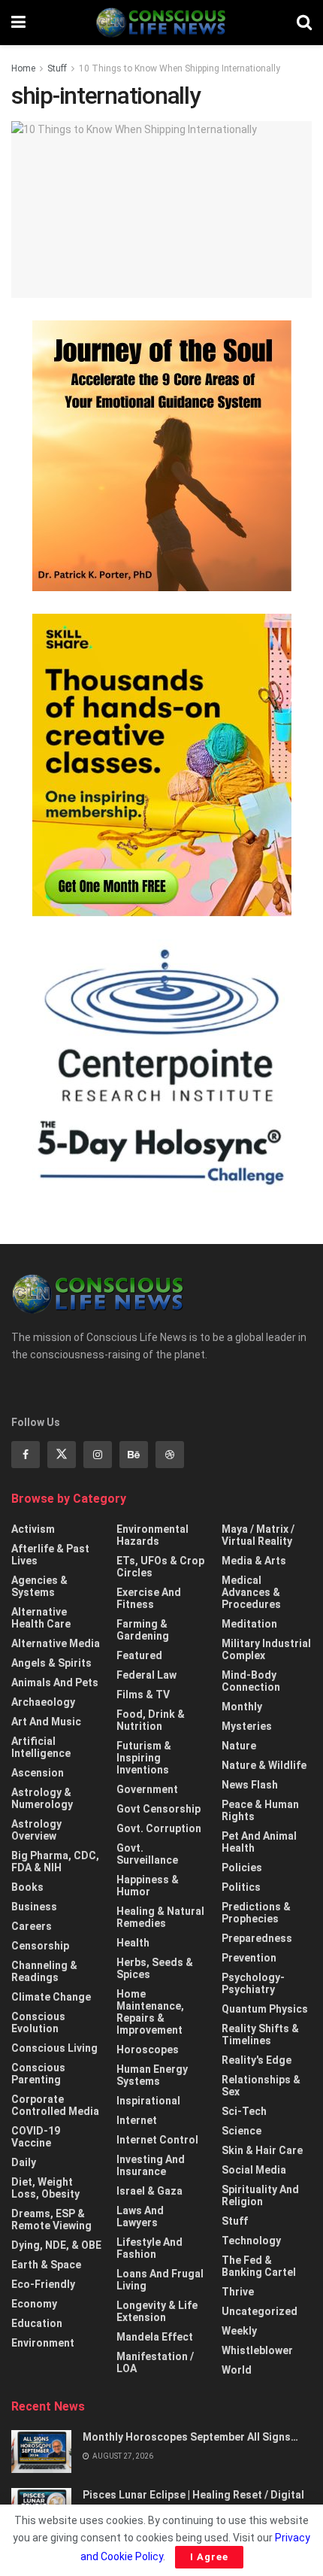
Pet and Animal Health (259, 1842)
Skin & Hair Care (262, 2150)
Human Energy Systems (152, 2075)
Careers (32, 1926)
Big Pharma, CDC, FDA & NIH (55, 1861)
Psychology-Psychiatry (253, 1983)
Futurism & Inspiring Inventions (144, 1758)
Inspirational (148, 2101)
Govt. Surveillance (147, 1854)
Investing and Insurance (151, 2165)
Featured (139, 1655)
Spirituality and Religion (260, 2195)
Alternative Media (56, 1643)
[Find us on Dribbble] (170, 1455)
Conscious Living (54, 2048)
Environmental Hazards (152, 1535)
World (237, 2370)
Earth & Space (46, 2265)
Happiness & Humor (148, 1886)
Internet (137, 2120)
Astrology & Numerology (42, 1798)
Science (241, 2131)
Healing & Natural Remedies (160, 1917)
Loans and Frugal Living (160, 2280)
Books (27, 1887)
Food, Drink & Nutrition (151, 1720)
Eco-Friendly (43, 2284)
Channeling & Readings (44, 1971)
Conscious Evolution (38, 2022)
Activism (33, 1529)
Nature (239, 1746)
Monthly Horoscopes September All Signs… (190, 2437)
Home (23, 68)
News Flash (250, 1785)
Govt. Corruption (159, 1828)
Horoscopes (148, 2050)
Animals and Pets (55, 1682)
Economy (34, 2304)
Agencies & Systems (39, 1586)
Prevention (249, 1958)
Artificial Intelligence (41, 1747)
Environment (43, 2343)
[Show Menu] (18, 23)
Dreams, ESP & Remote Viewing (51, 2219)
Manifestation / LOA (155, 2362)
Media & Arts (254, 1561)
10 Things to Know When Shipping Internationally (180, 68)
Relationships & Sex (261, 2086)
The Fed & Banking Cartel (259, 2266)
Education (37, 2323)
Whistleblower (257, 2350)
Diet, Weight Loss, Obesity (45, 2188)
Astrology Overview (36, 1830)
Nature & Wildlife (264, 1765)
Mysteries (247, 1726)
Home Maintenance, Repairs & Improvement (150, 2012)
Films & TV (143, 1695)
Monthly (242, 1707)
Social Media (254, 2170)
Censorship (40, 1946)
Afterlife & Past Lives (50, 1555)
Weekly (239, 2331)
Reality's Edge (257, 2060)
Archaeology (43, 1702)
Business (34, 1907)
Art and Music (46, 1722)
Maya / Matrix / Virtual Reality (258, 1535)
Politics (241, 1887)
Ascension (38, 1773)
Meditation (249, 1624)
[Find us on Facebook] (26, 1455)
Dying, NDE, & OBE (56, 2245)
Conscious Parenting (38, 2074)
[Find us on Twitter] (62, 1455)
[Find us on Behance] (134, 1455)
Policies (242, 1868)
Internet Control (157, 2140)
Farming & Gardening (143, 1630)
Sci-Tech (244, 2111)
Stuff (57, 68)
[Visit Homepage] (161, 23)
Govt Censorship (158, 1809)
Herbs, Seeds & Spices (155, 1968)
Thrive (238, 2292)
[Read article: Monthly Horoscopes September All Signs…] (41, 2452)
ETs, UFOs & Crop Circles (160, 1567)
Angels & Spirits (51, 1663)
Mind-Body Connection (251, 1681)
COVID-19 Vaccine (36, 2137)
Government (147, 1789)
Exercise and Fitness (149, 1598)
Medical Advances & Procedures (251, 1592)
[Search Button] (304, 23)
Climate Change (51, 1997)
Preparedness (257, 1938)
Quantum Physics (265, 2009)
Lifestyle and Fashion (149, 2248)
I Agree (209, 2557)
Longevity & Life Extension (157, 2311)
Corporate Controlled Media (55, 2105)
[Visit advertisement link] (161, 456)
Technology (251, 2241)
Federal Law (146, 1675)
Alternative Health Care (41, 1618)
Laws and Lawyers (140, 2216)
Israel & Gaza (149, 2191)
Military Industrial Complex (266, 1649)
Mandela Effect (155, 2337)
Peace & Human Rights (260, 1810)
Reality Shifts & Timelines (260, 2034)
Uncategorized (260, 2311)
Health (133, 1943)
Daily (24, 2162)
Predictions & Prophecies (256, 1913)
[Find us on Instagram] (98, 1455)
